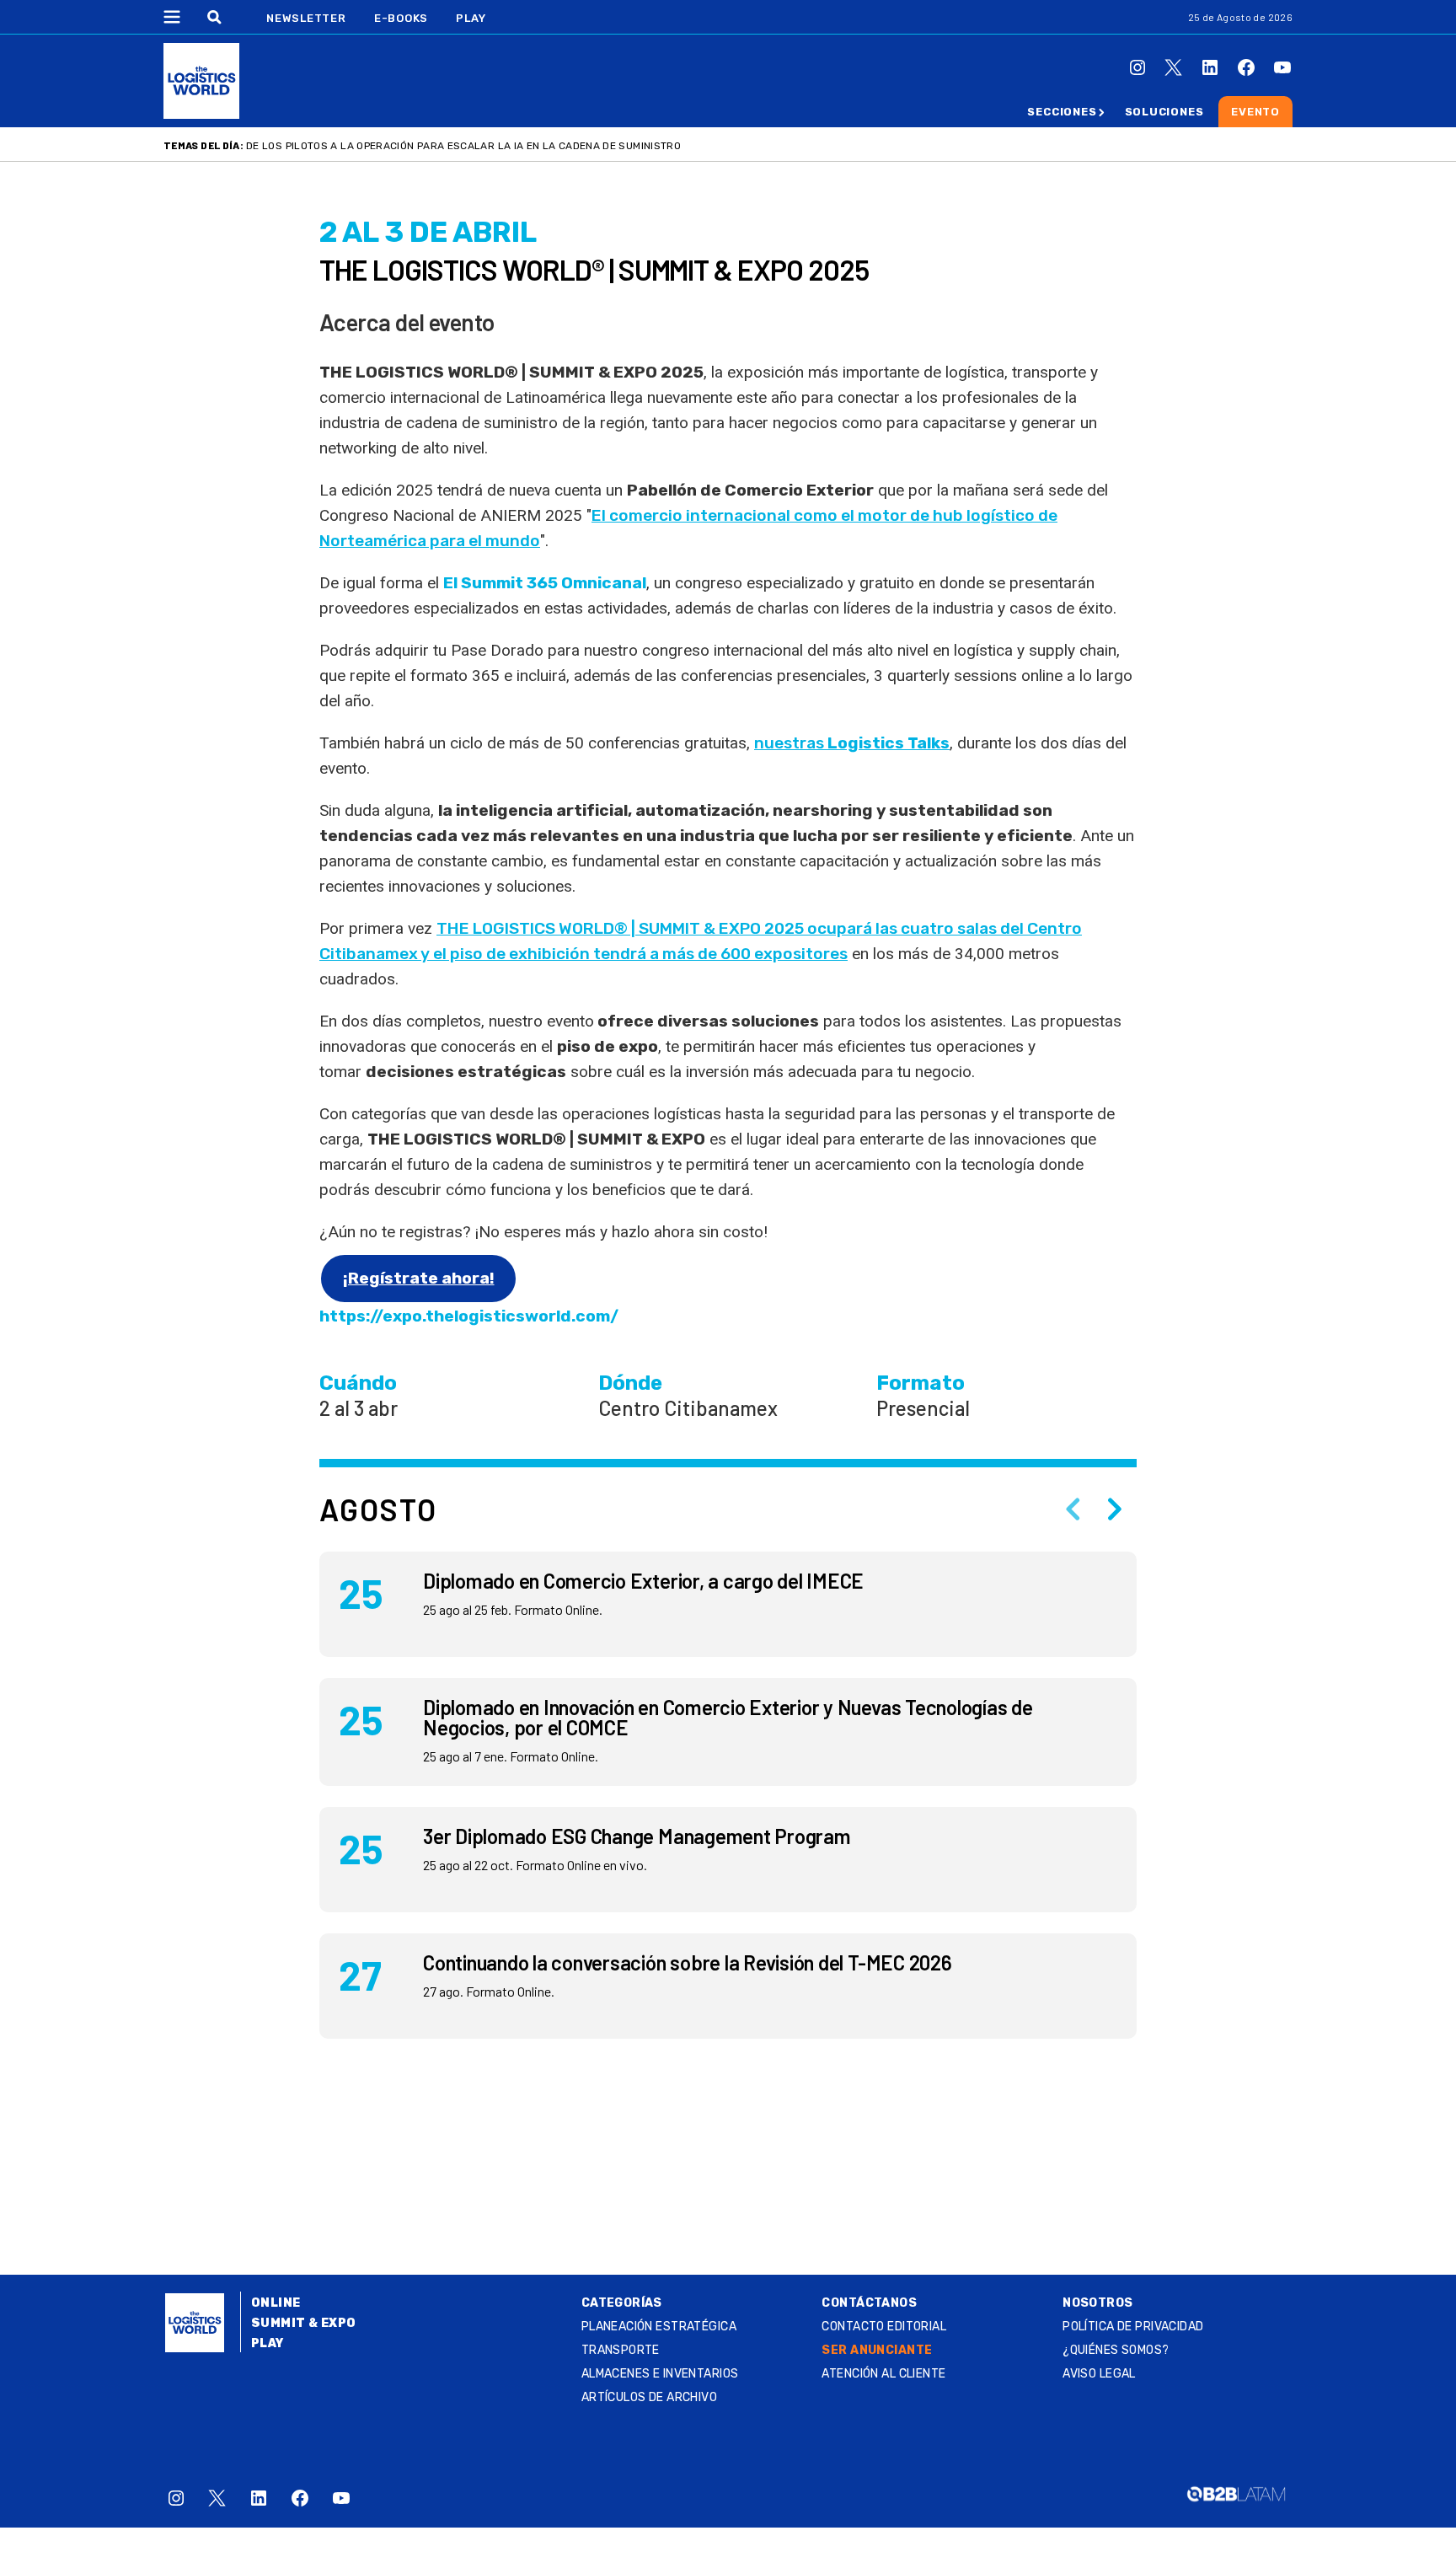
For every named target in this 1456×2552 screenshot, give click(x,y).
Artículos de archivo (649, 2397)
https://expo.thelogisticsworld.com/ (469, 1316)
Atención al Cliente (883, 2374)
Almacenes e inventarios (660, 2374)
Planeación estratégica (659, 2327)
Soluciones (1164, 112)
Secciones (1062, 112)
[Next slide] (1115, 1509)
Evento (1255, 112)
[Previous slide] (1073, 1509)
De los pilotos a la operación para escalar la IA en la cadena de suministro (463, 146)
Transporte (621, 2350)
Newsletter (306, 18)
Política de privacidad (1133, 2327)
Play (471, 18)
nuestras (852, 743)
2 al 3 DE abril (428, 232)
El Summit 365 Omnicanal (545, 583)
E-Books (401, 18)
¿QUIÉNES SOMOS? (1116, 2350)
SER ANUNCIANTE (877, 2350)
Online (276, 2303)
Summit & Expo (303, 2323)
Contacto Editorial (884, 2327)
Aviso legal (1099, 2374)
